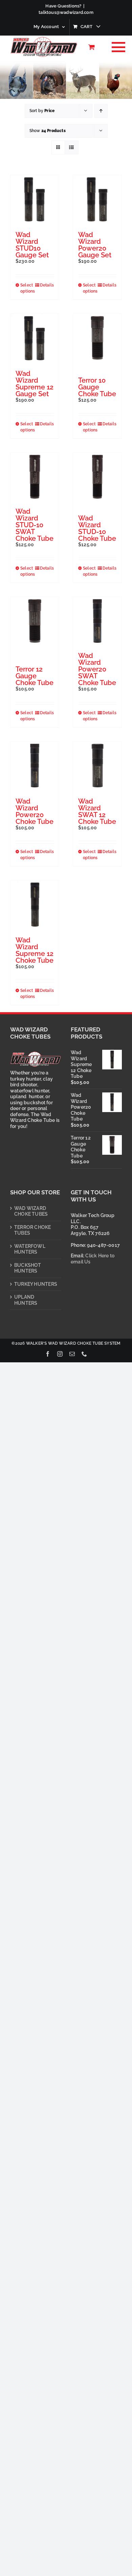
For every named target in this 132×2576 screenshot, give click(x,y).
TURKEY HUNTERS (36, 1284)
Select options (27, 288)
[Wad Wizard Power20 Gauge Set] (97, 199)
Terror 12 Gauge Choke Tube (35, 676)
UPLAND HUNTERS (26, 1300)
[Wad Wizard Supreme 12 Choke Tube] (35, 905)
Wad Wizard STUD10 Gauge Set (32, 245)
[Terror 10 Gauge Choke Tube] (97, 338)
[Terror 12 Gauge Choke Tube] (35, 621)
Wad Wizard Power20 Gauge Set (95, 245)
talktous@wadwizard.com (66, 12)
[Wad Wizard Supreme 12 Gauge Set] (35, 338)
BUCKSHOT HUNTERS (28, 1268)
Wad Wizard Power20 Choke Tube (35, 811)
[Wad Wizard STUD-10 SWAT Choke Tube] (35, 477)
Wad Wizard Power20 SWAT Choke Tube (97, 669)
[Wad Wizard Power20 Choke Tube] (35, 766)
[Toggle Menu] (117, 47)
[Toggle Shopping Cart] (92, 47)
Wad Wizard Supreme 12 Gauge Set (35, 384)
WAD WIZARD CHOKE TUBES (31, 1211)
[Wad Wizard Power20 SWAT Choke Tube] (97, 621)
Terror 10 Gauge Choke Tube (97, 387)
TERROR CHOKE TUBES (33, 1230)
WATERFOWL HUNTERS (30, 1249)
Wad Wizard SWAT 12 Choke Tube (97, 811)
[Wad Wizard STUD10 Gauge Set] (35, 199)
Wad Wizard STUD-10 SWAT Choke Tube (35, 525)
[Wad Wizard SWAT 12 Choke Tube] (97, 766)
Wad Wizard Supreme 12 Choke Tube (35, 950)
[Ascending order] (101, 111)
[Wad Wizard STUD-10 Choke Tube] (97, 477)
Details (47, 285)
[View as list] (72, 147)
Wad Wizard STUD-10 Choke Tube (97, 528)
